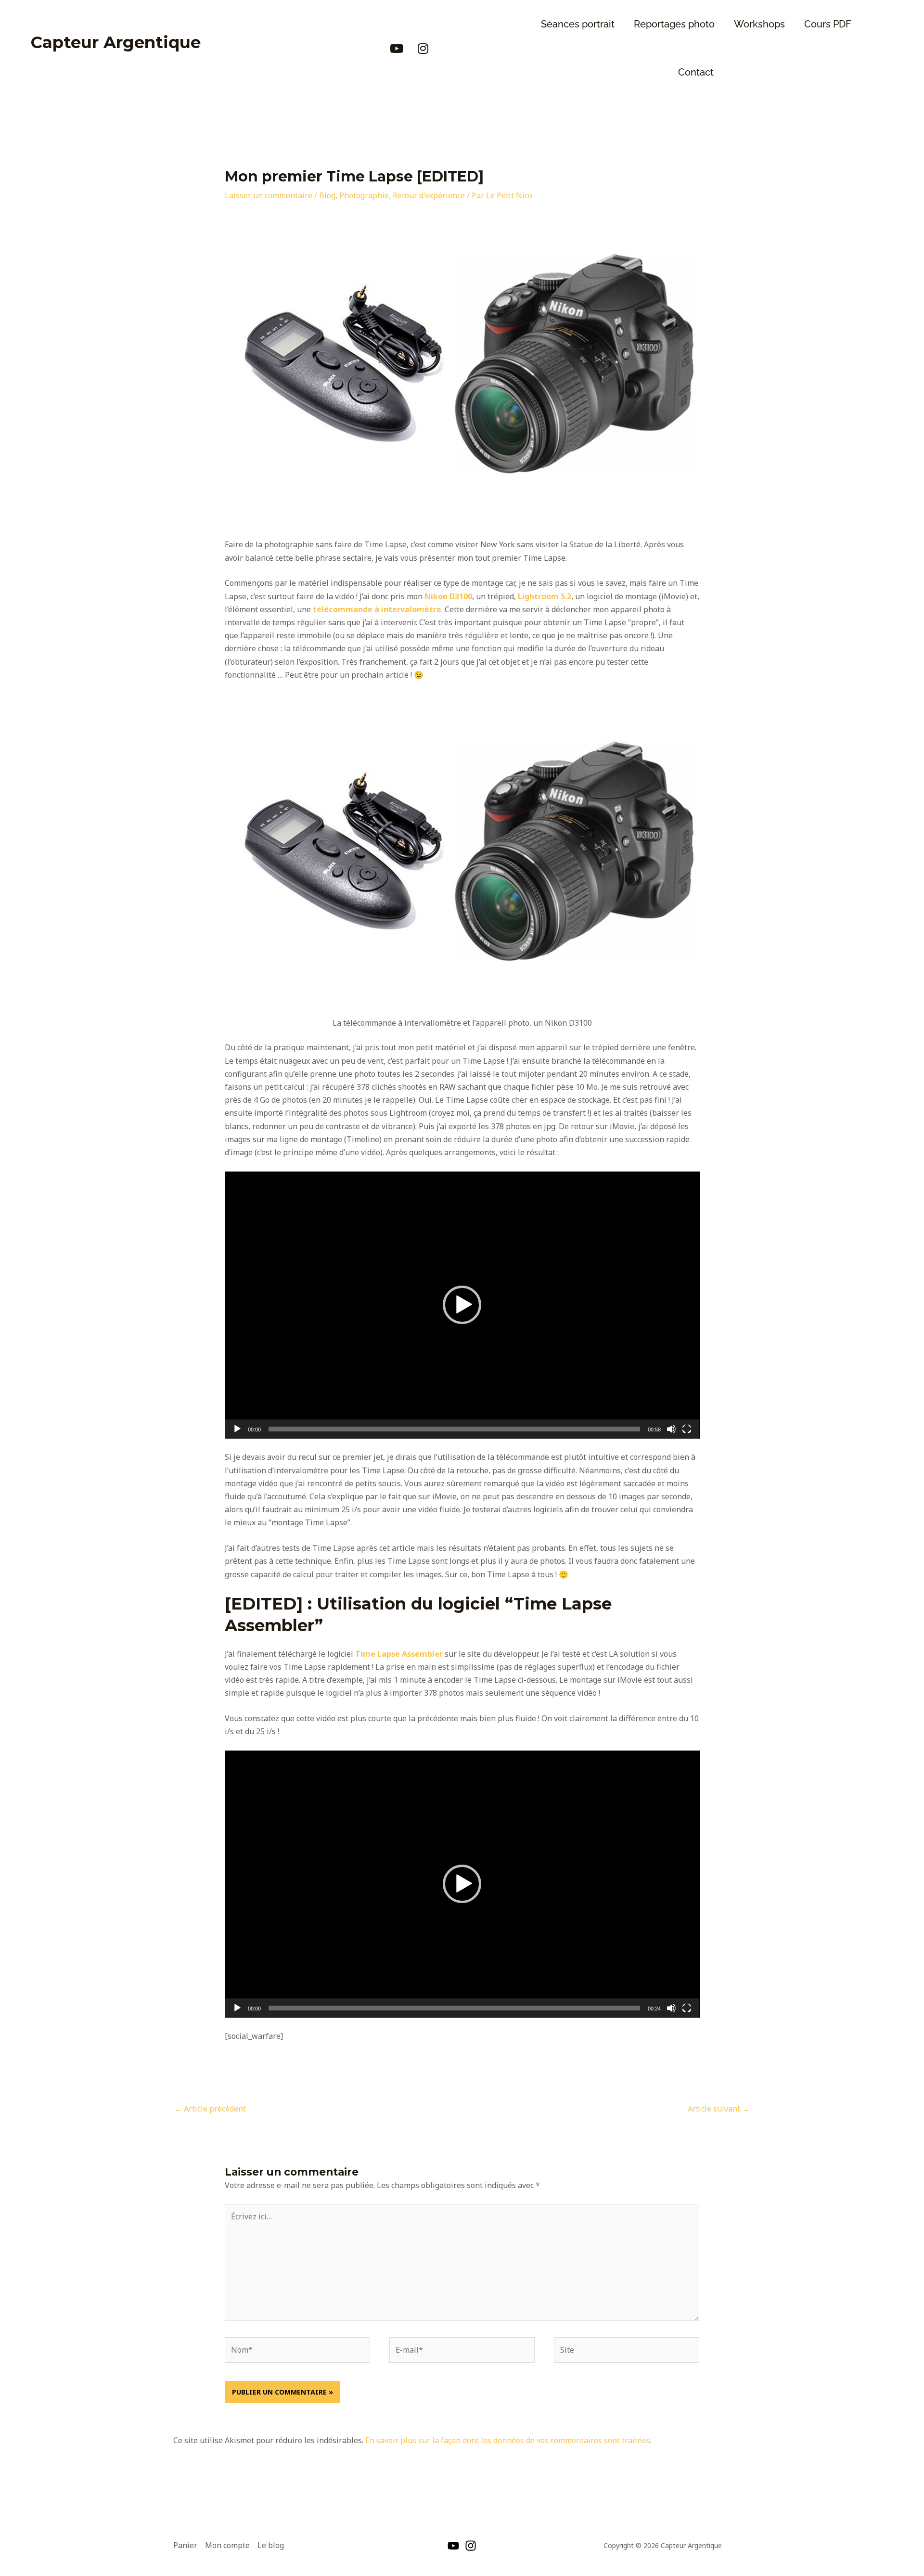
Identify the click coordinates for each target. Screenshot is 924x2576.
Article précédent (210, 2109)
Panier (185, 2545)
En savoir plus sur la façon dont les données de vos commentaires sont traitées (508, 2440)
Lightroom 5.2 (545, 596)
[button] (462, 1305)
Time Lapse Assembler (399, 1654)
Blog (327, 195)
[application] (462, 1305)
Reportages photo (674, 24)
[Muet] (671, 1429)
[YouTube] (453, 2546)
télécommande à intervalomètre (377, 609)
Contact (696, 72)
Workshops (759, 24)
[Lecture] (237, 1429)
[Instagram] (471, 2546)
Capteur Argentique (116, 42)
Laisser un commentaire (269, 195)
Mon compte (227, 2545)
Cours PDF (828, 24)
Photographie (364, 195)
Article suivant (719, 2109)
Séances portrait (578, 24)
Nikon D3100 (448, 596)
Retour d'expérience (429, 195)
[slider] (455, 1429)
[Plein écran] (687, 1429)
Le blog (271, 2545)
